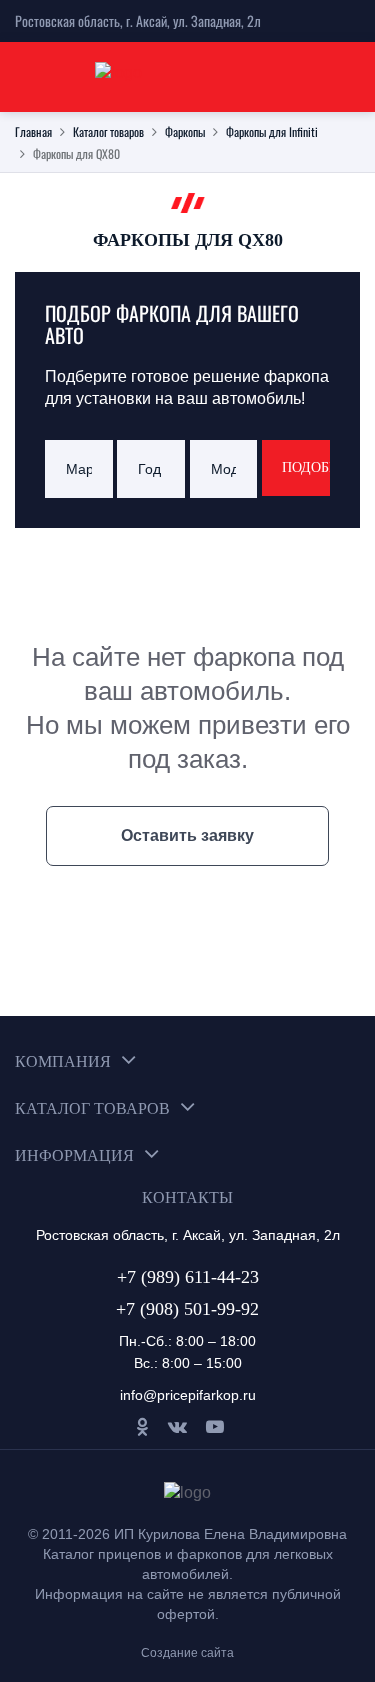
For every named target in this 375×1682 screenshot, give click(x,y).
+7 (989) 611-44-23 (188, 1277)
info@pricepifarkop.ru (188, 1395)
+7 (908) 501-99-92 (187, 1309)
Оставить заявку (187, 835)
